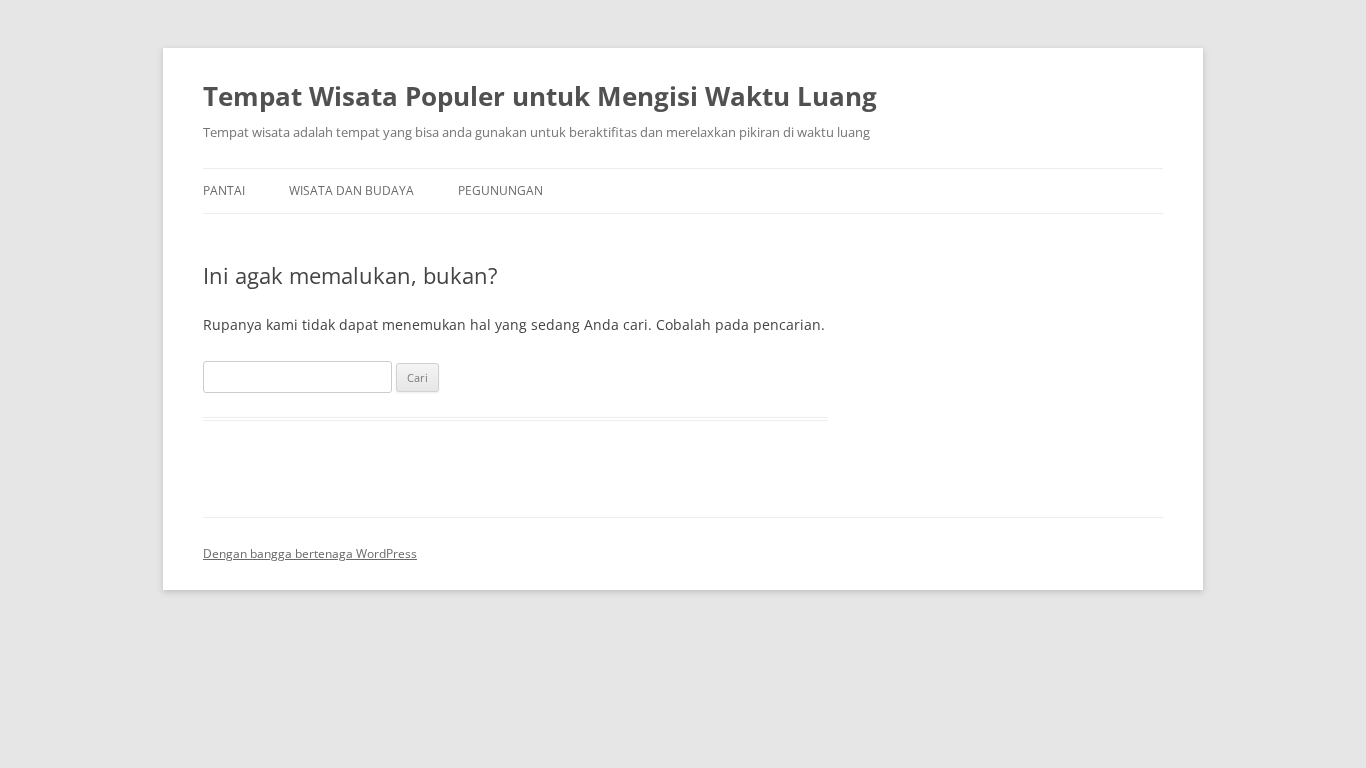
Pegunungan (500, 190)
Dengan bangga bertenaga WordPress (310, 553)
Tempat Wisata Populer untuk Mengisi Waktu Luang (540, 96)
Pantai (224, 190)
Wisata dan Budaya (351, 190)
